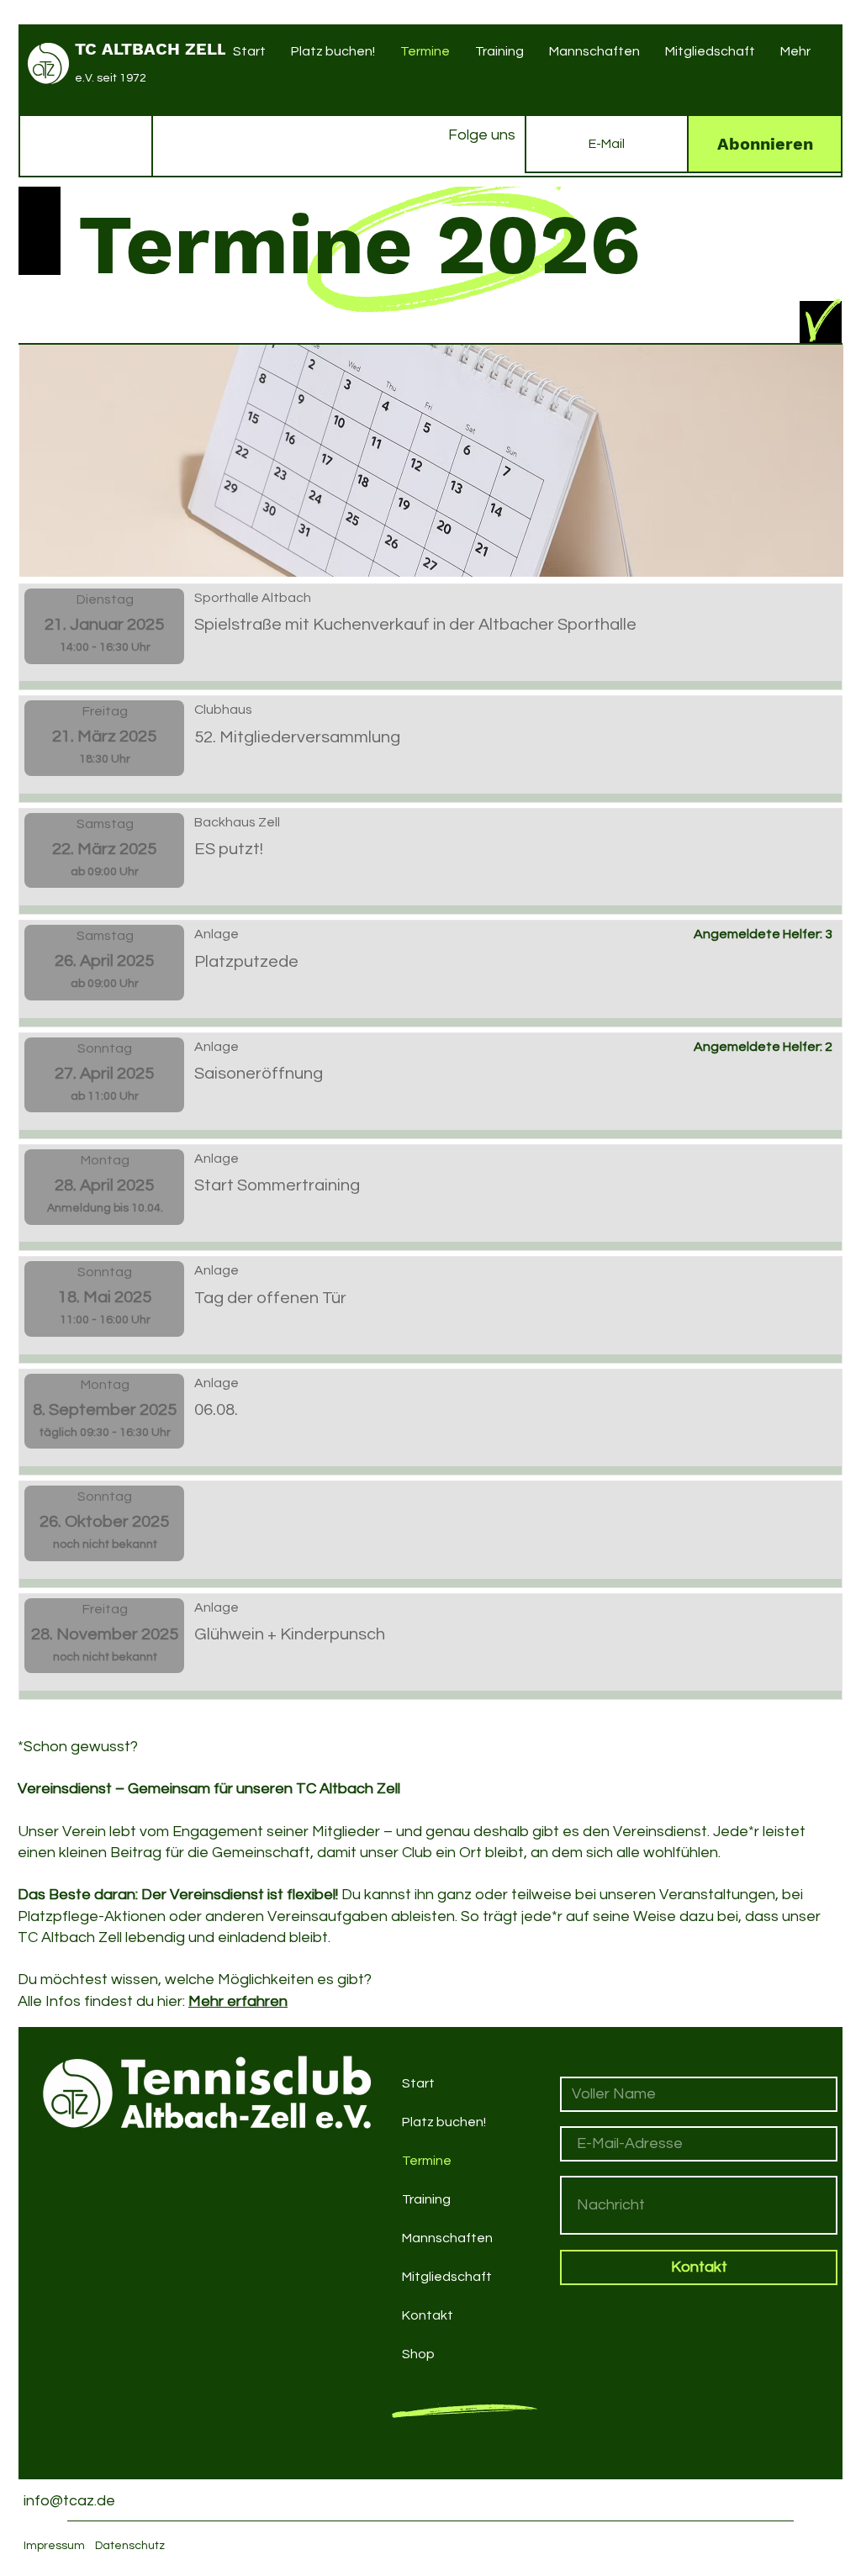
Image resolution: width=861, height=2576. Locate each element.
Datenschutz (130, 2546)
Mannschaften (447, 2238)
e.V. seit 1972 (111, 78)
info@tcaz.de (69, 2501)
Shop (418, 2354)
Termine (427, 2161)
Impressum (54, 2546)
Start (418, 2083)
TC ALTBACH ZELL (151, 49)
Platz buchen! (444, 2122)
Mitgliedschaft (447, 2277)
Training (426, 2199)
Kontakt (428, 2315)
